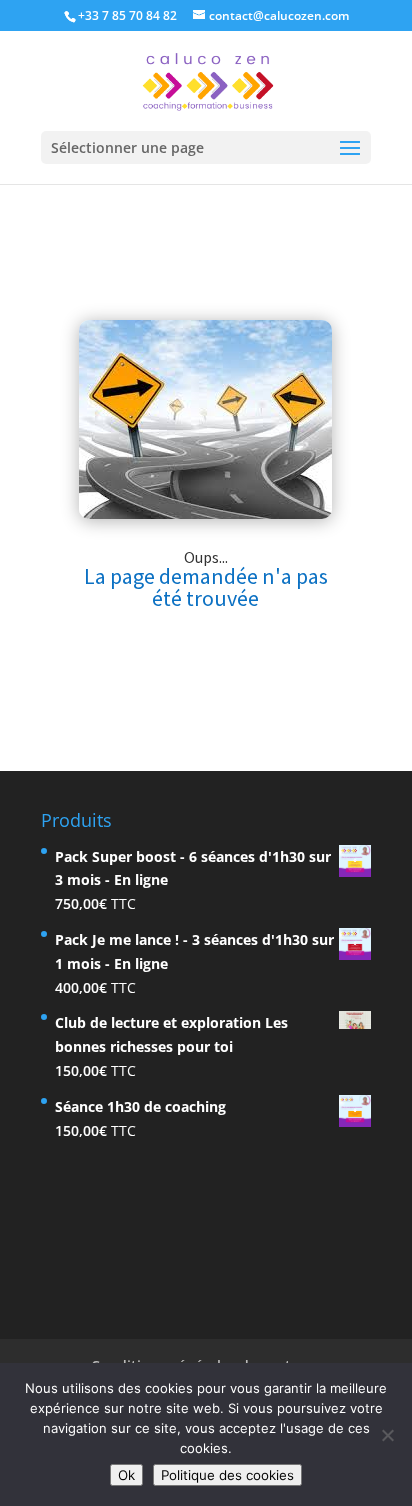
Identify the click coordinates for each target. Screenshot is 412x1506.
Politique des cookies (227, 1475)
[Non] (387, 1435)
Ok (126, 1475)
